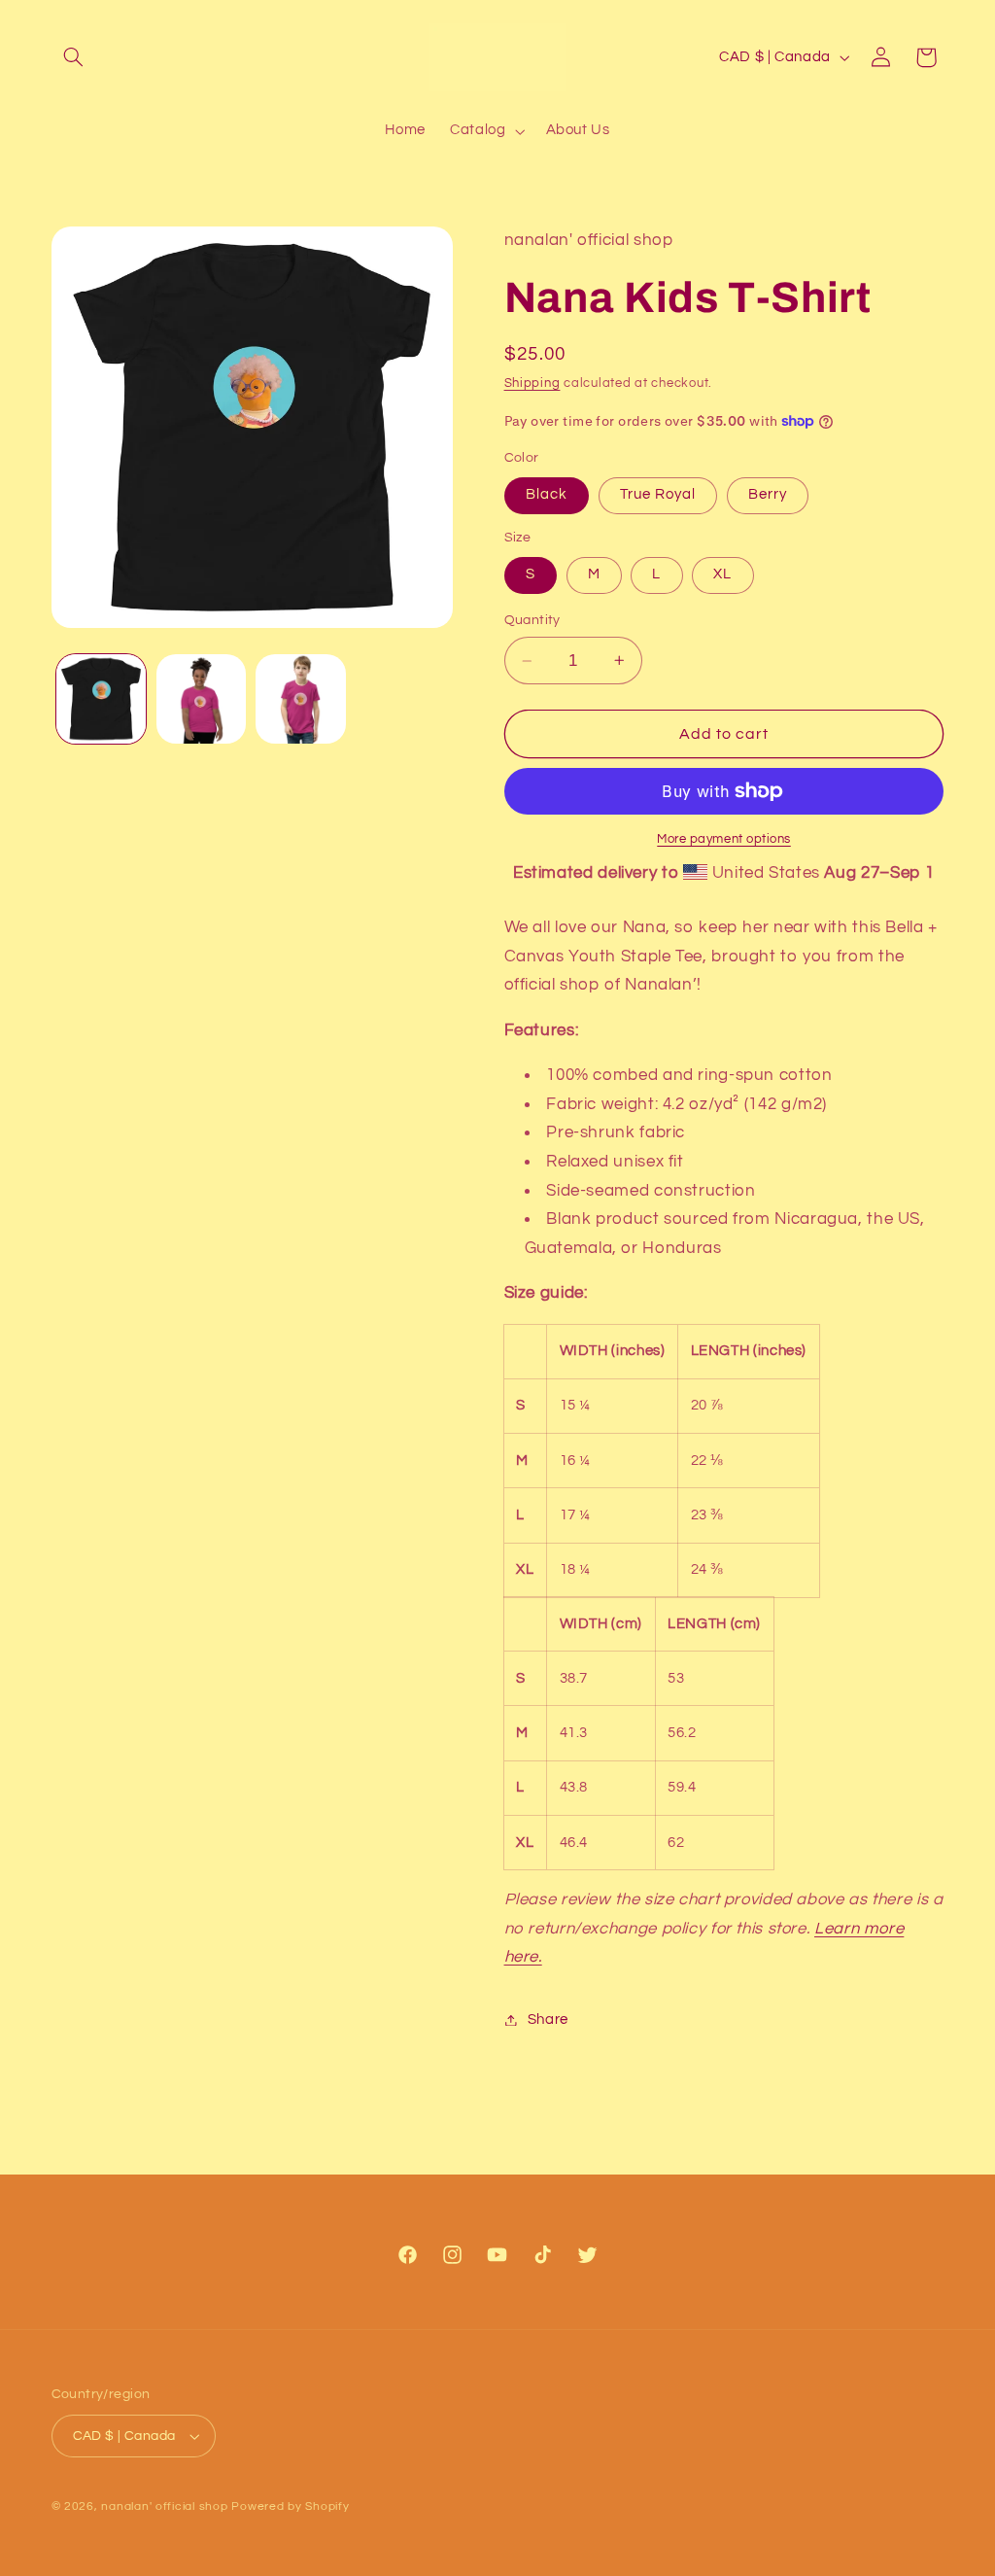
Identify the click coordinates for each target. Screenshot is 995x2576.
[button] (74, 57)
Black (547, 494)
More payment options (724, 839)
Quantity (532, 620)
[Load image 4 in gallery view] (300, 699)
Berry (768, 494)
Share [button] (548, 2019)
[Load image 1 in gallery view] (101, 699)
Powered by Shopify (290, 2506)
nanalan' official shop (164, 2506)
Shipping (532, 383)
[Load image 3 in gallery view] (201, 699)
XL (722, 574)
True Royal (658, 494)
